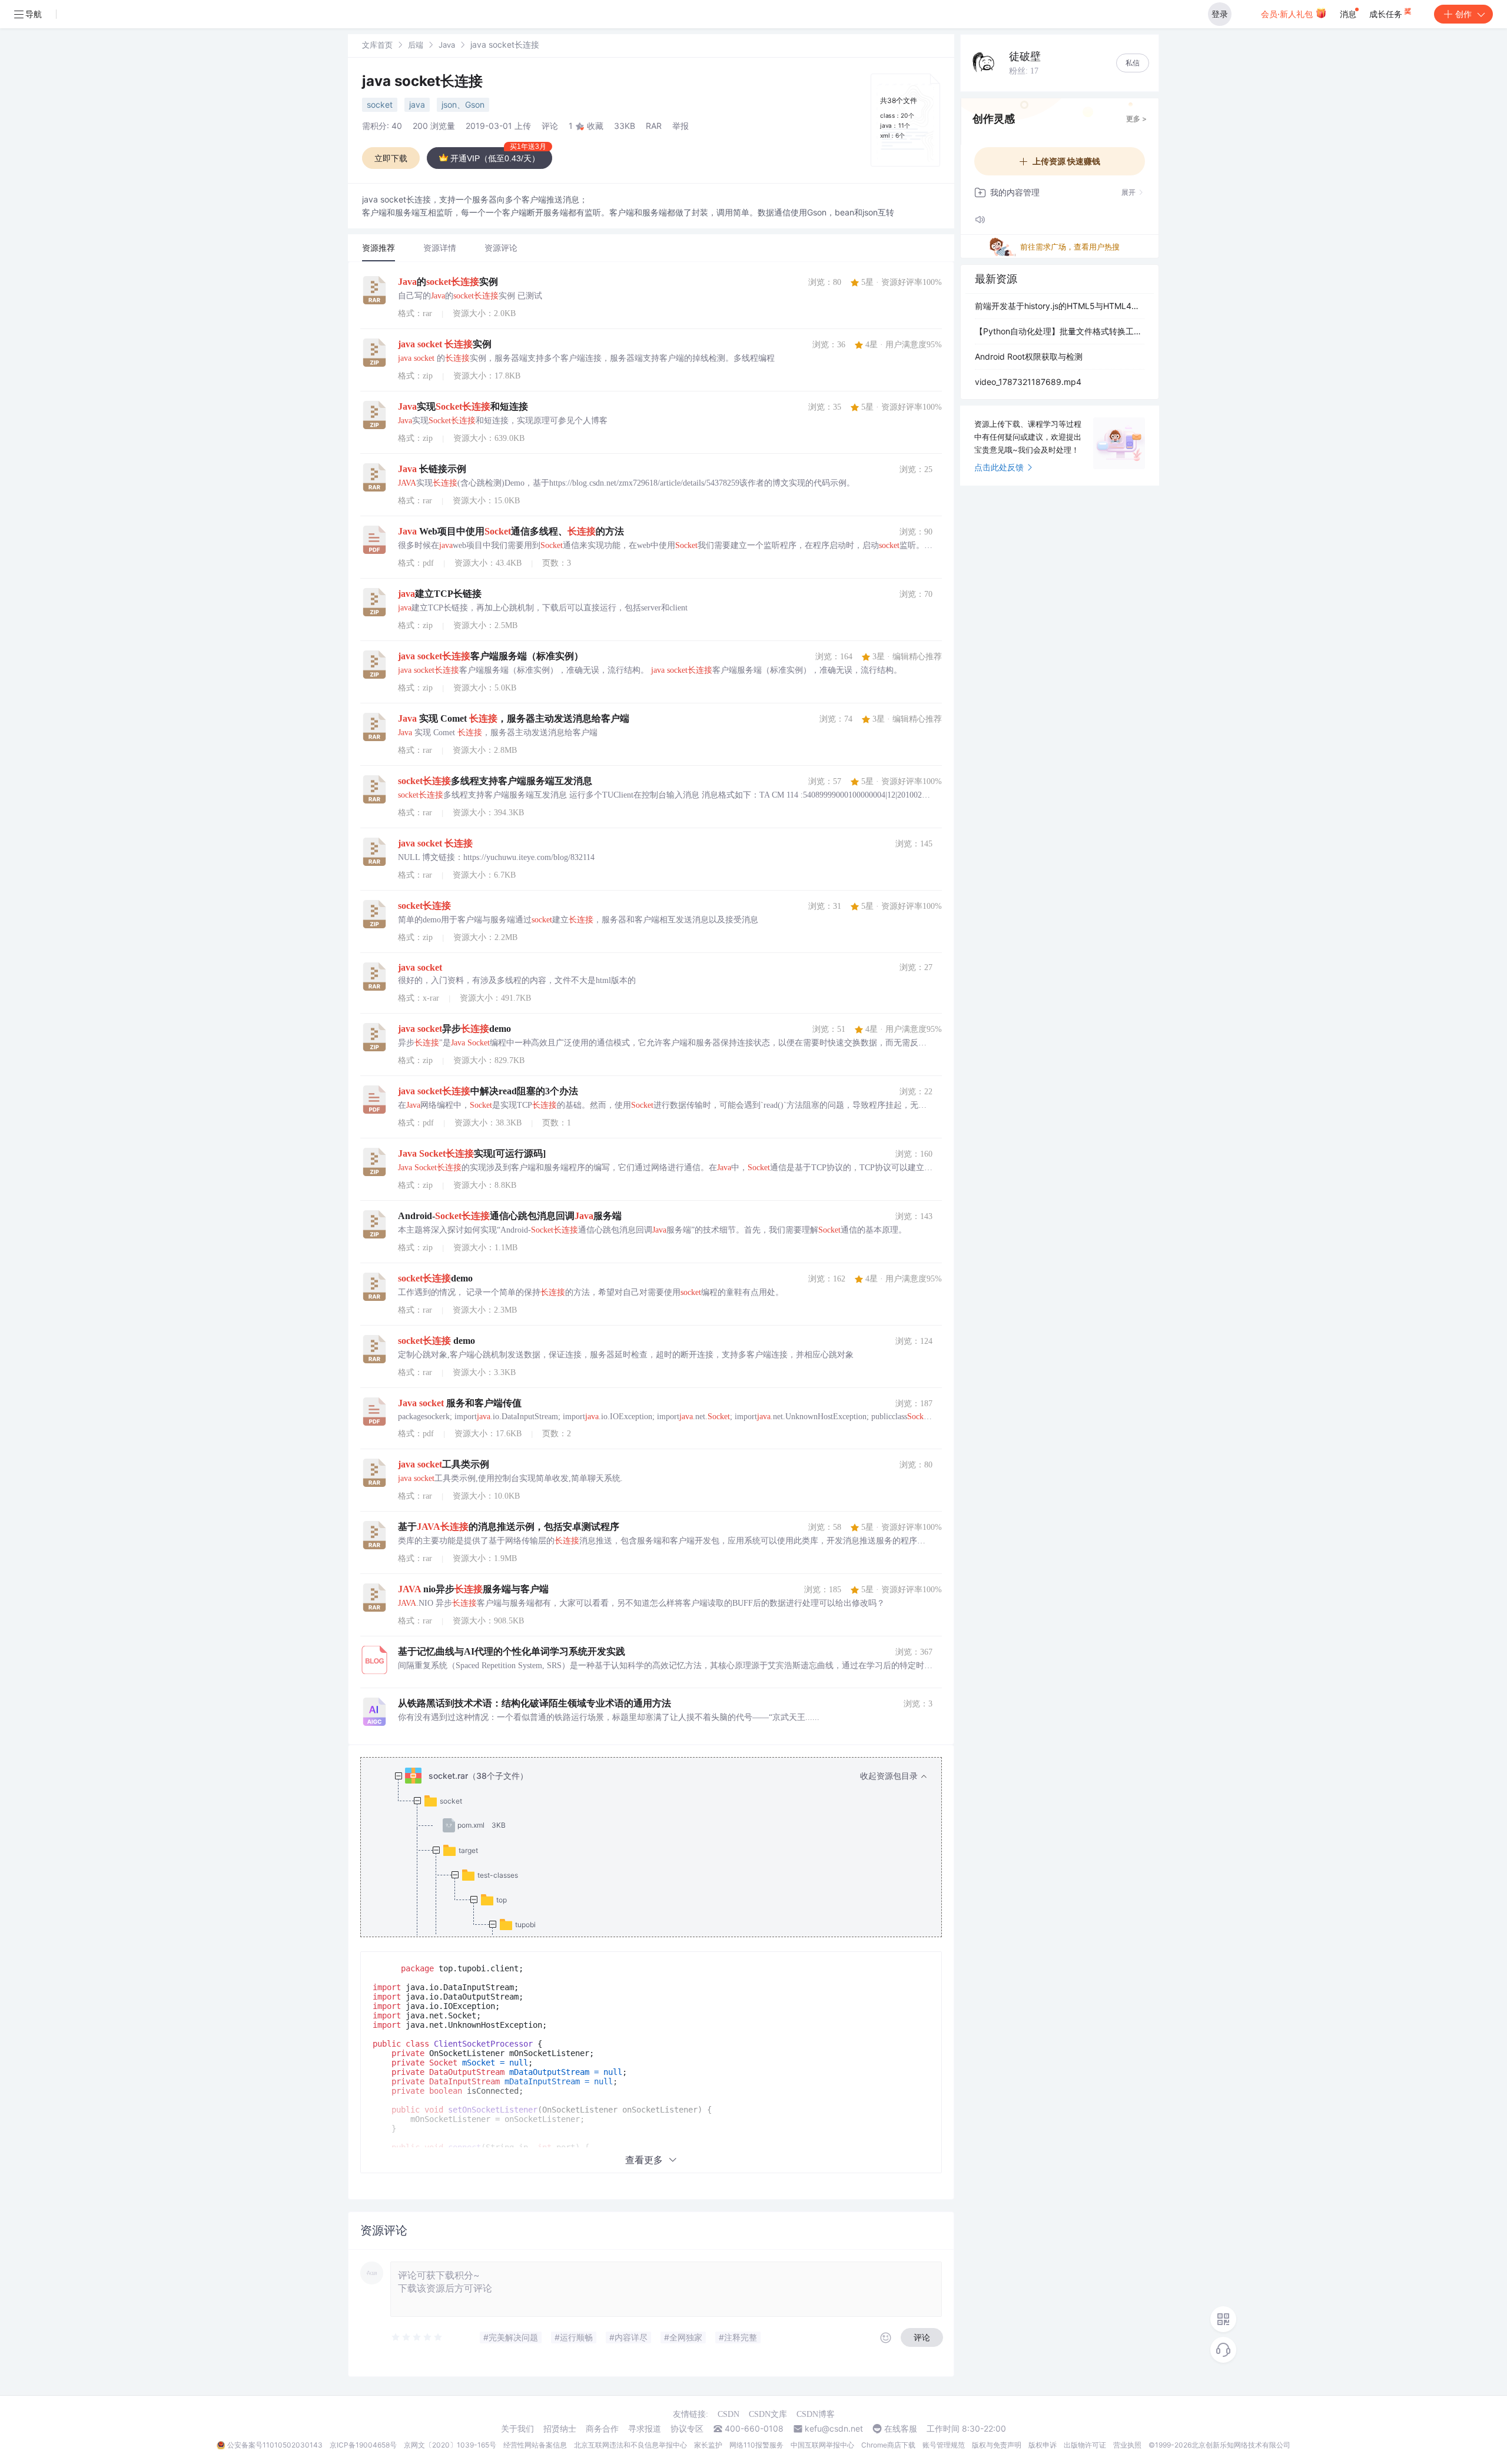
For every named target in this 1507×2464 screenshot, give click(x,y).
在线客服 (901, 2429)
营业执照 (1127, 2445)
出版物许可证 (1085, 2445)
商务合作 (602, 2429)
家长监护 (708, 2445)
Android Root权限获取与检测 (1029, 356)
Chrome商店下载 (888, 2445)
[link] (377, 44)
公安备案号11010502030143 (275, 2445)
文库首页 (377, 45)
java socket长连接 (422, 81)
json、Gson (463, 104)
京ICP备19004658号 (363, 2445)
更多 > (1136, 119)
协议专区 (687, 2429)
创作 (1463, 14)
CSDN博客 (816, 2414)
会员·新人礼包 (1288, 14)
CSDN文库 (768, 2414)
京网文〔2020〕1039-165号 (450, 2445)
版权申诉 (1043, 2445)
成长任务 (1387, 14)
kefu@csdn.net (834, 2429)
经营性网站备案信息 (535, 2445)
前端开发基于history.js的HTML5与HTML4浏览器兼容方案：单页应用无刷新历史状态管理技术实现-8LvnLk (1060, 306)
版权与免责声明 (997, 2445)
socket (380, 104)
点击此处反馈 (999, 467)
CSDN (728, 2414)
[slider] (417, 2337)
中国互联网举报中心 (822, 2445)
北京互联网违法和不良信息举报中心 (630, 2445)
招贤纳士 (560, 2429)
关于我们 (517, 2429)
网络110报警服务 (756, 2445)
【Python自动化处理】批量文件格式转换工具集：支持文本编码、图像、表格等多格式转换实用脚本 (1060, 331)
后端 (416, 45)
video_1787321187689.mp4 (1028, 382)
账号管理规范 (944, 2445)
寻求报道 (645, 2429)
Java (447, 45)
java (417, 104)
